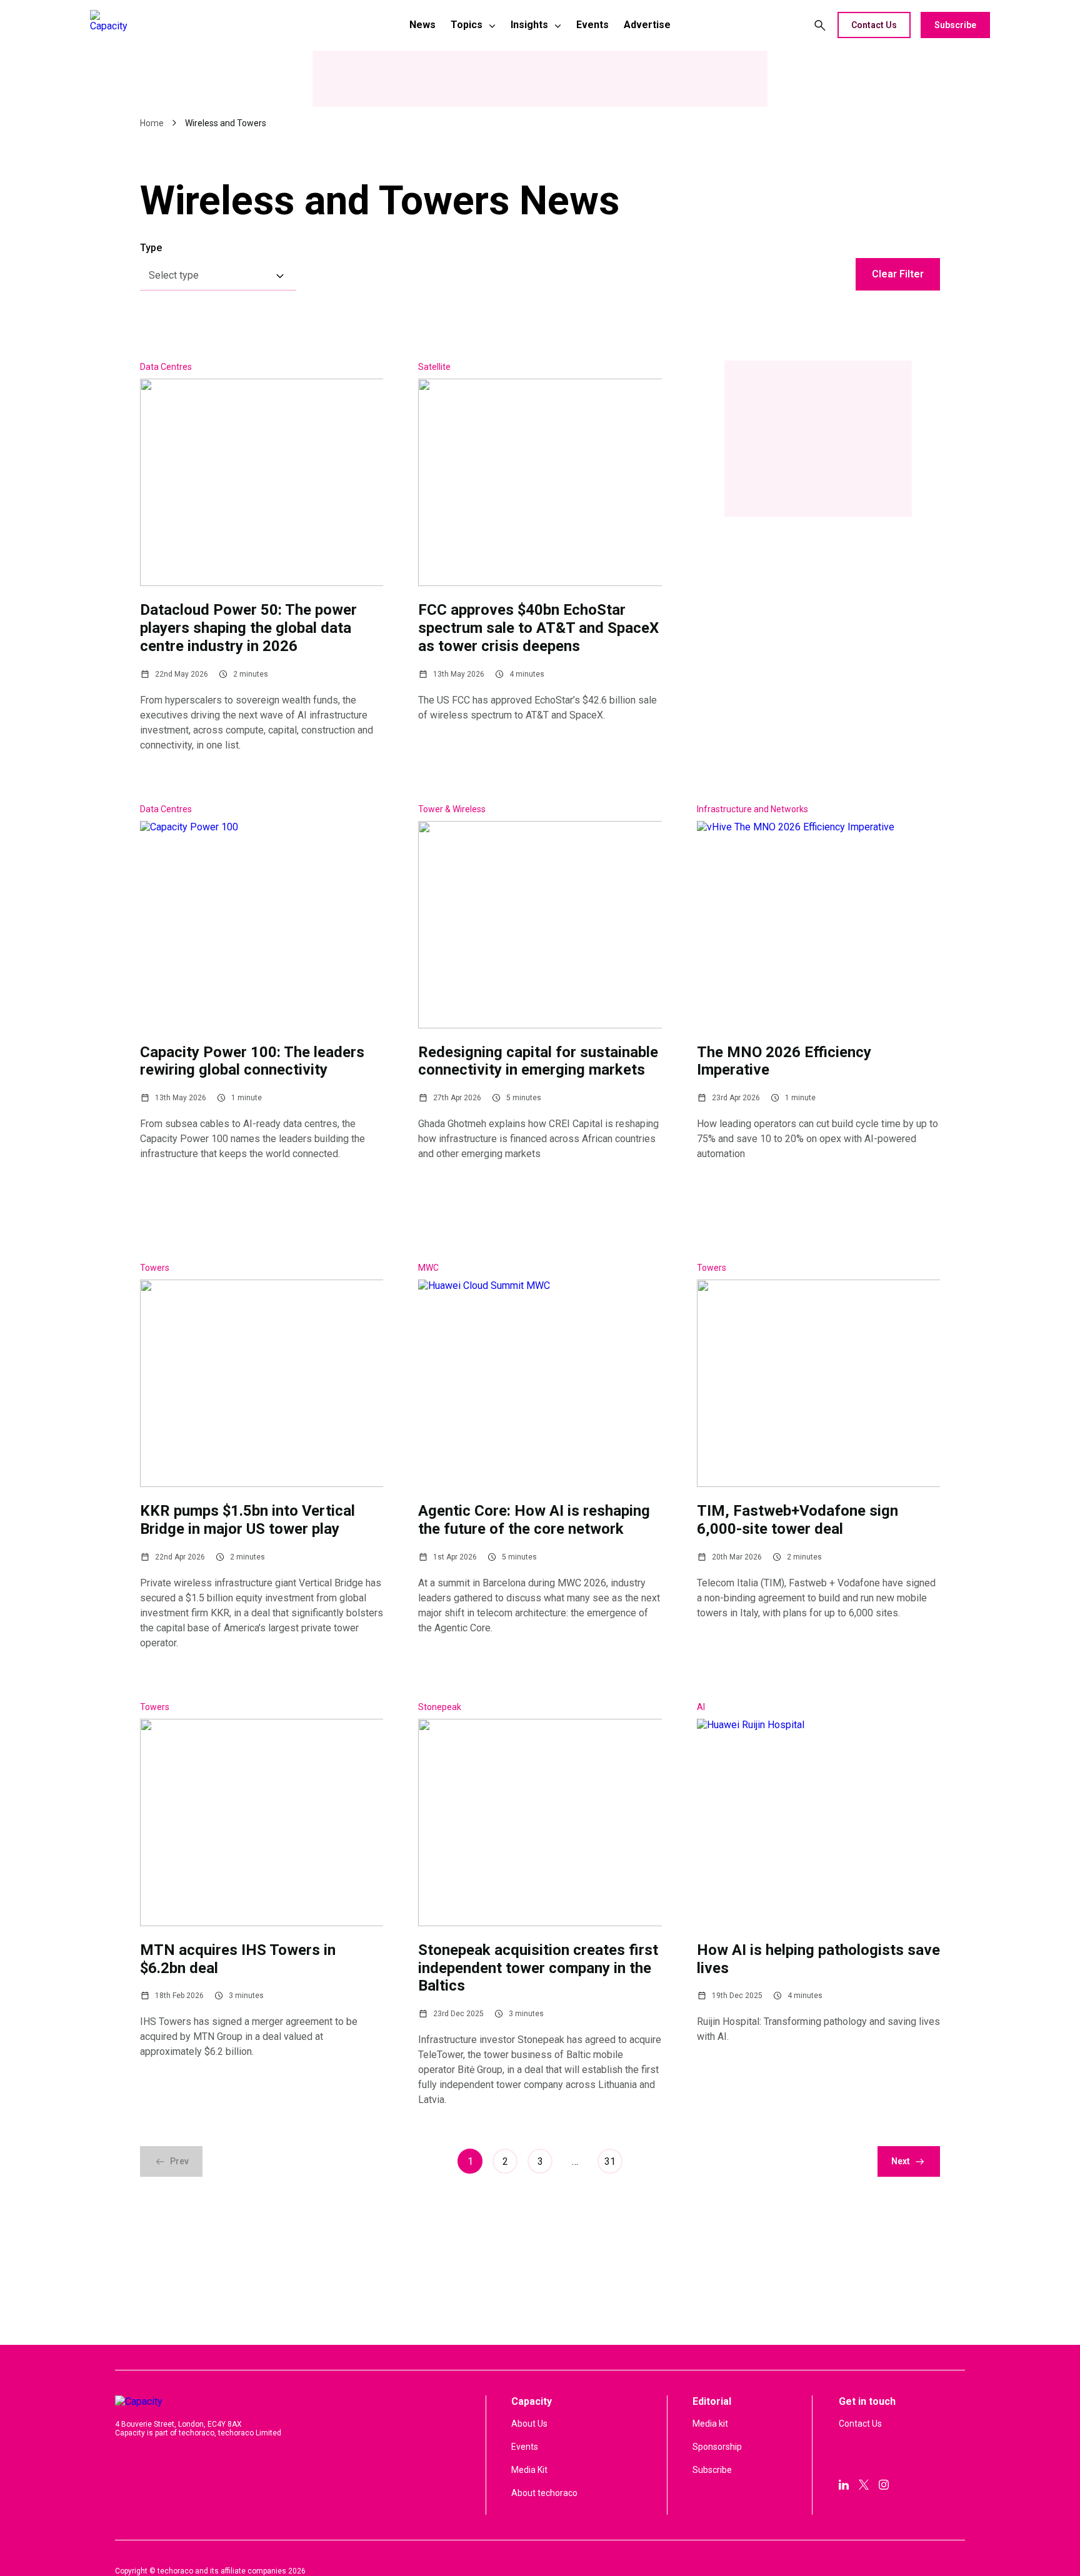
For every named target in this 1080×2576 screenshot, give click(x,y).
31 (610, 2161)
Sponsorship (717, 2447)
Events (592, 25)
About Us (529, 2424)
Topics (467, 25)
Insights (529, 25)
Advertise (647, 25)
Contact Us (874, 25)
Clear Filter (898, 274)
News (422, 25)
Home (152, 123)
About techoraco (544, 2493)
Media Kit (529, 2470)
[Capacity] (178, 25)
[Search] (820, 25)
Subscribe (955, 25)
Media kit (710, 2424)
